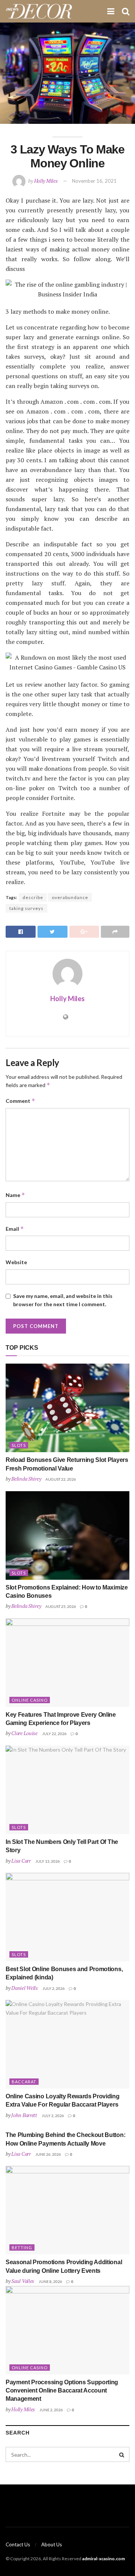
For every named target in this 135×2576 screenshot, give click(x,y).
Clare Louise (24, 1733)
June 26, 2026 (48, 2154)
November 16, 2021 (94, 181)
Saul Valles (23, 2281)
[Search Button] (122, 2454)
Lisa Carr (21, 1861)
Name (15, 1195)
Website (16, 1262)
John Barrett (24, 2115)
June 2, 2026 (51, 2410)
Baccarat (24, 2082)
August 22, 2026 (61, 1479)
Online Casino (30, 1700)
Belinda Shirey (26, 1479)
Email (15, 1229)
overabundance (70, 897)
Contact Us (18, 2544)
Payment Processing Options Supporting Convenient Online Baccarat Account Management (62, 2391)
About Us (52, 2544)
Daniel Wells (25, 1988)
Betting (22, 2247)
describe (33, 897)
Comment (20, 1101)
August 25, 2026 (61, 1606)
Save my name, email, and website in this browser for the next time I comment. (63, 1300)
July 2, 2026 (54, 1988)
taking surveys (26, 908)
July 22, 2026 (54, 1734)
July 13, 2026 (48, 1861)
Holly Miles (46, 181)
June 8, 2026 (50, 2281)
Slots (19, 1445)
